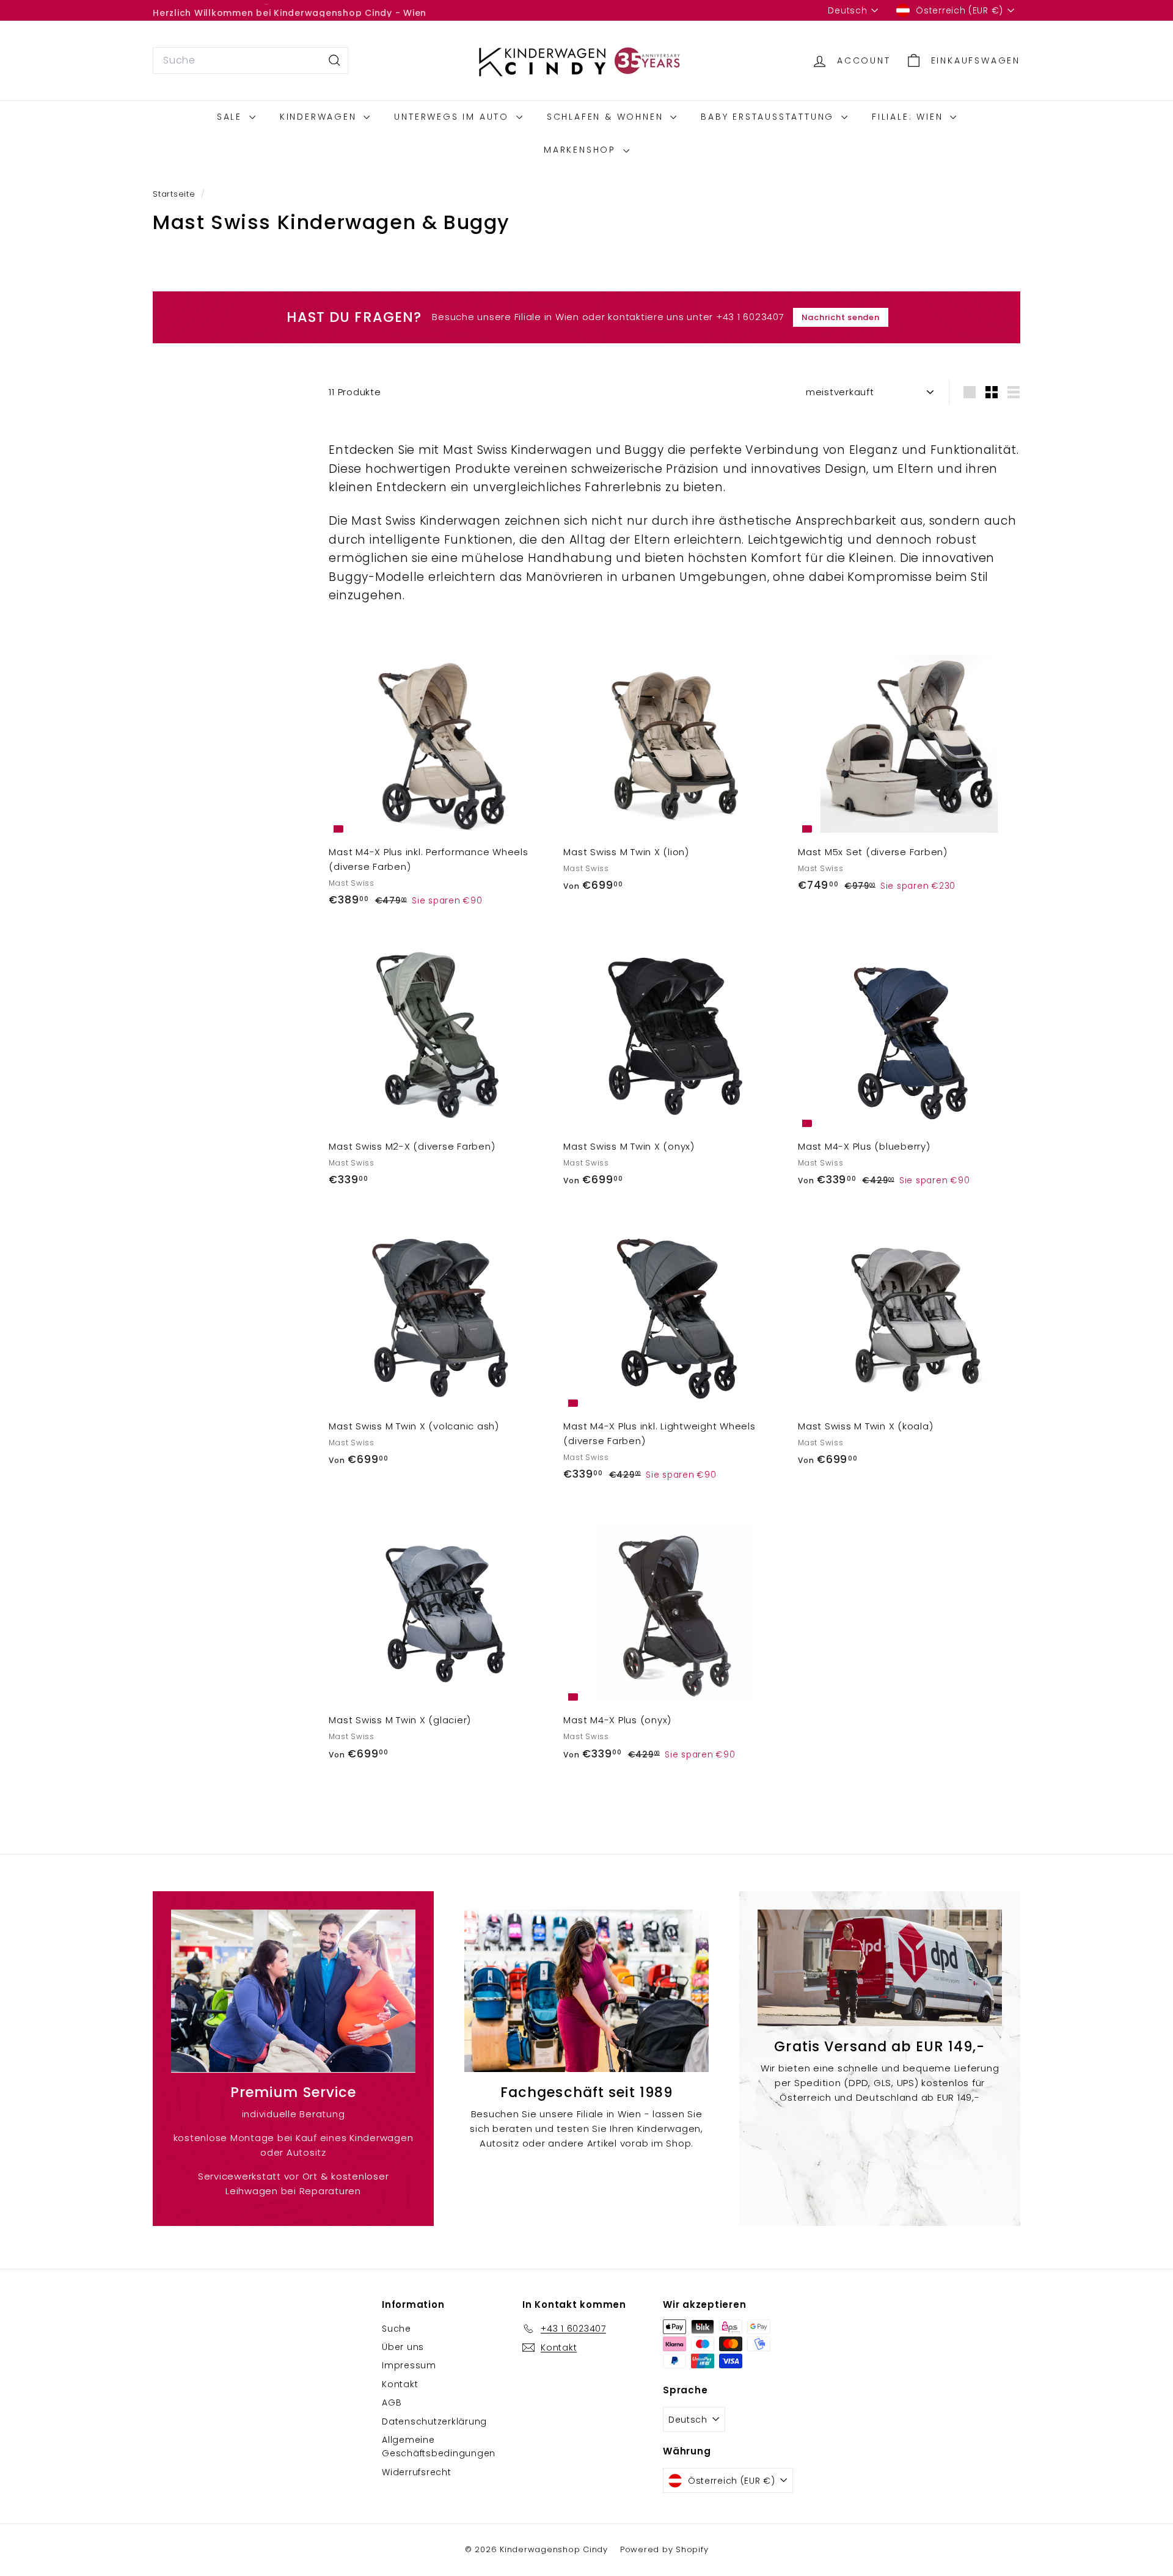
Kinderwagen (320, 117)
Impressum (409, 2365)
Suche (396, 2329)
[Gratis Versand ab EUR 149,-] (880, 1968)
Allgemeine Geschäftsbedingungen (439, 2446)
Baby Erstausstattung (769, 117)
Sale (232, 117)
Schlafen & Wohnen (607, 117)
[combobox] (250, 60)
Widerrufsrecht (417, 2472)
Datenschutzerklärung (434, 2421)
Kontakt (400, 2384)
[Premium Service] (293, 1991)
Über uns (403, 2347)
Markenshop (582, 150)
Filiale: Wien (909, 117)
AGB (392, 2403)
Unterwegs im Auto (453, 117)
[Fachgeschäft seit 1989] (586, 1991)
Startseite (175, 194)
